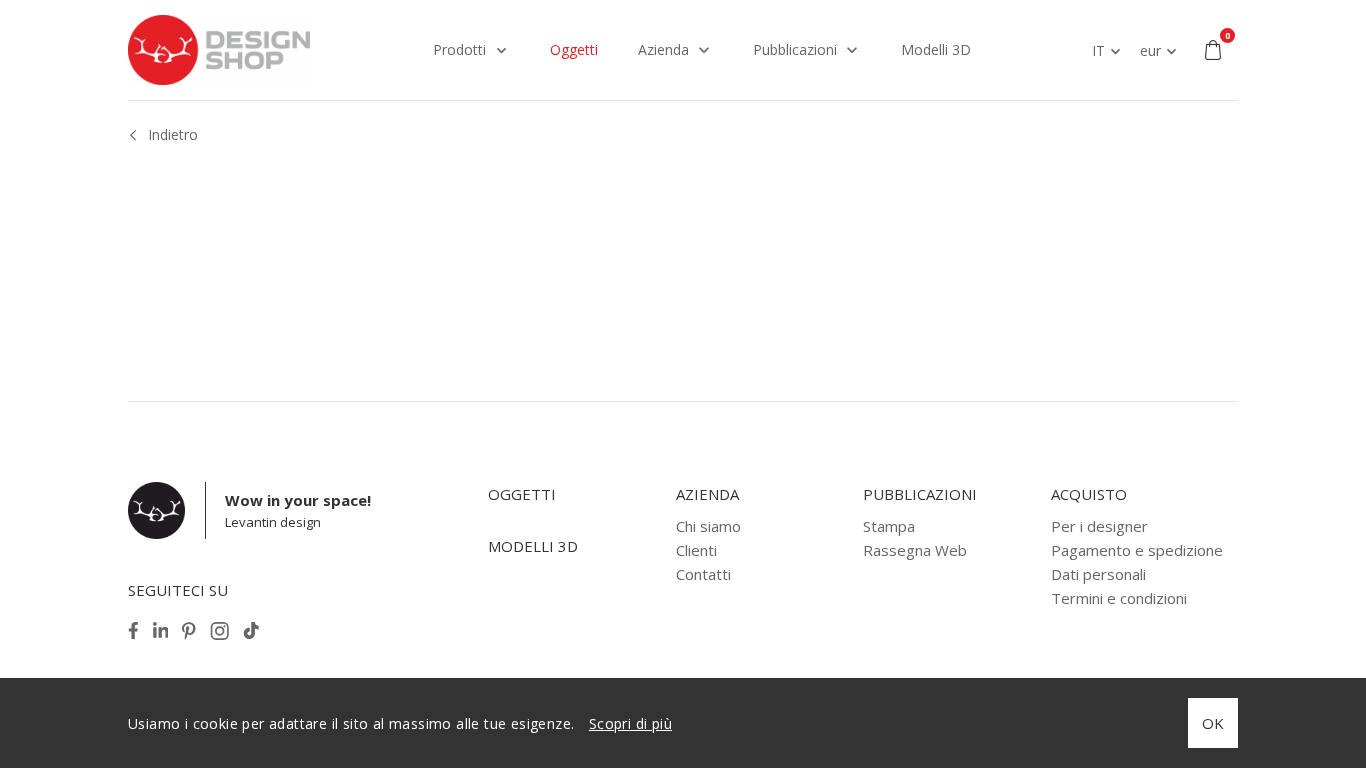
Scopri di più (630, 723)
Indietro (173, 134)
